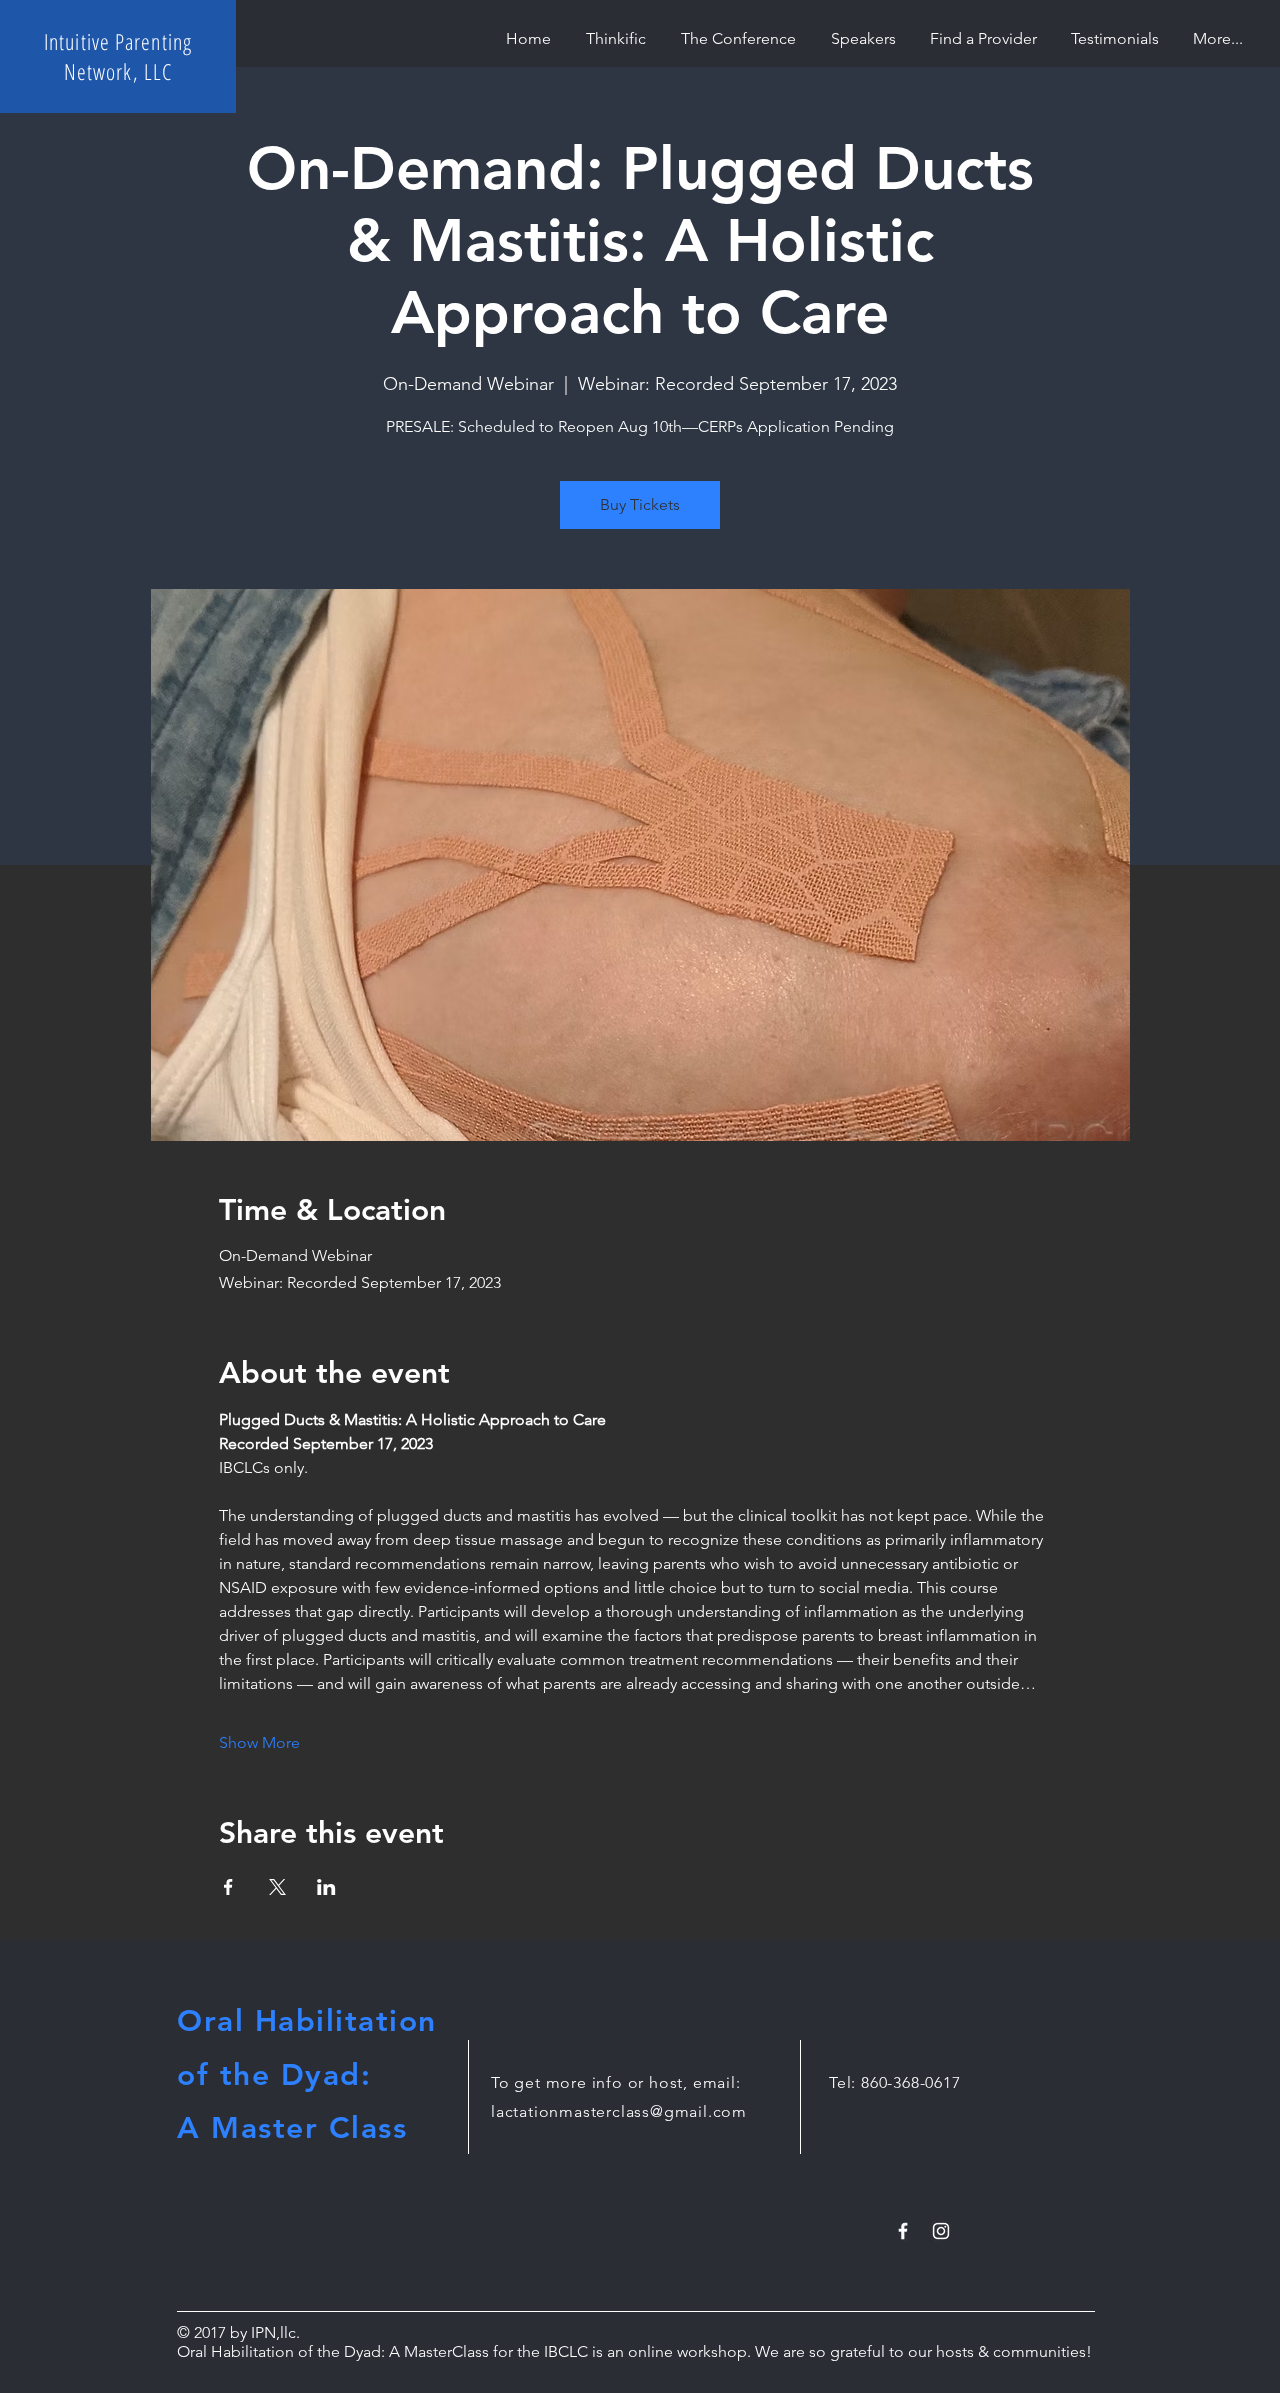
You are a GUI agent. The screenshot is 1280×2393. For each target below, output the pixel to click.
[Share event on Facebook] (228, 1887)
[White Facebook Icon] (903, 2231)
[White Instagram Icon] (941, 2231)
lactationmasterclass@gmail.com (619, 2111)
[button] (983, 38)
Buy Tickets (640, 504)
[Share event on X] (277, 1887)
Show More (259, 1742)
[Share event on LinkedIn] (326, 1887)
